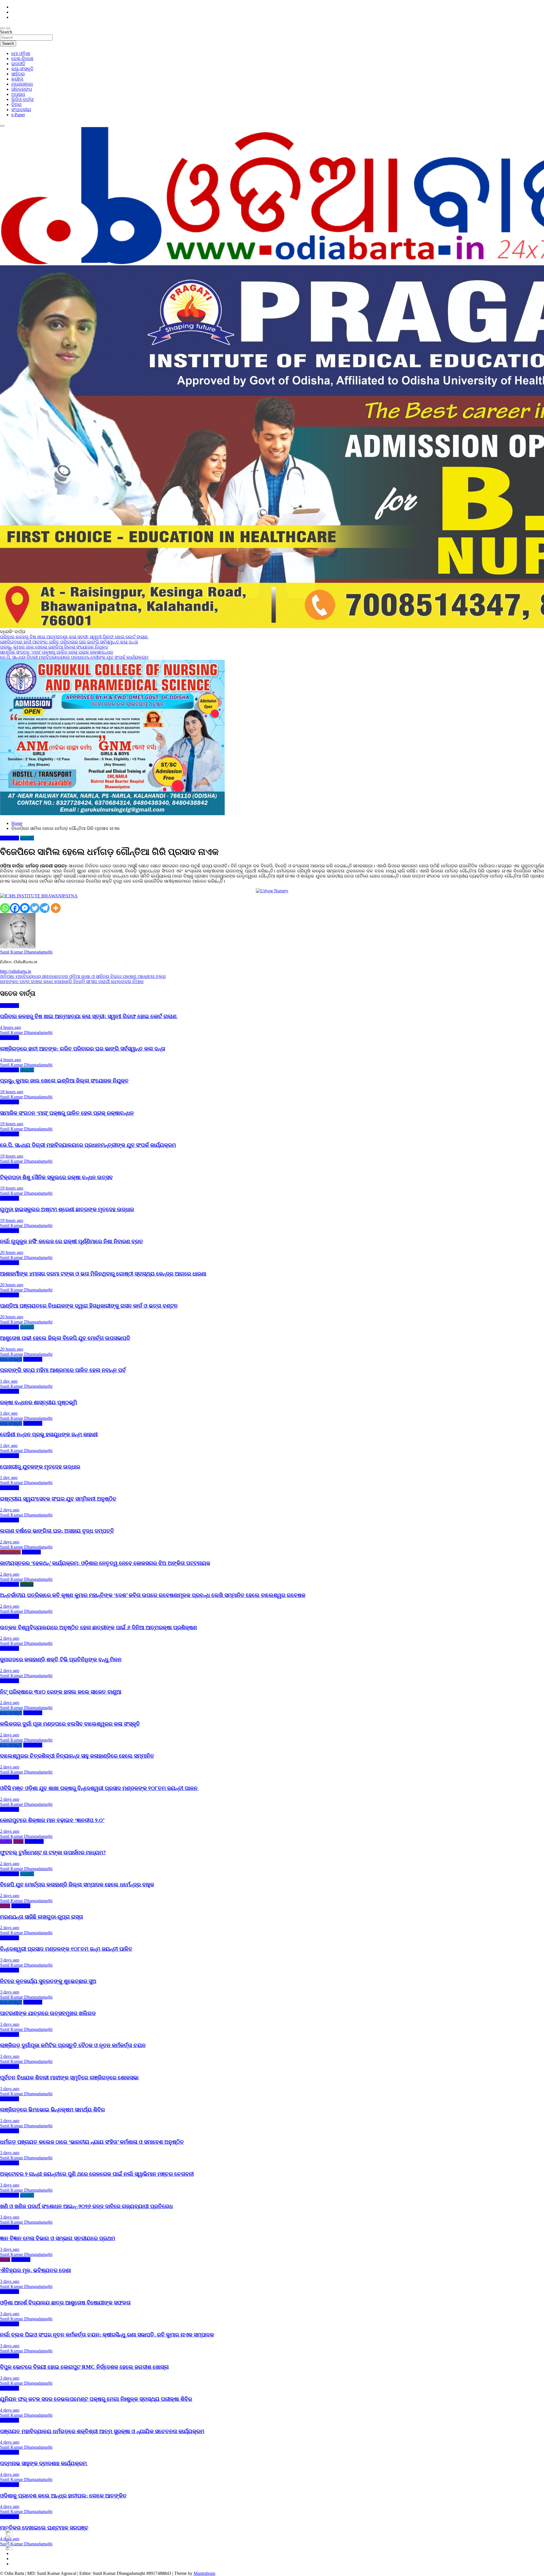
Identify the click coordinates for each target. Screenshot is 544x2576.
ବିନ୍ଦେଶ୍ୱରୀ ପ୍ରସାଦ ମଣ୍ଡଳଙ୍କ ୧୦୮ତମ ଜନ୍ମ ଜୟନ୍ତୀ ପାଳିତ (66, 1949)
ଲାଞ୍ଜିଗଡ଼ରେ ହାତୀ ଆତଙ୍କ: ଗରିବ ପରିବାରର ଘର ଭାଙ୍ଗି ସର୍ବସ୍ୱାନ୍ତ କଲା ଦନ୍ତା (83, 1049)
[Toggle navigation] (2, 28)
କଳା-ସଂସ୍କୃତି (22, 69)
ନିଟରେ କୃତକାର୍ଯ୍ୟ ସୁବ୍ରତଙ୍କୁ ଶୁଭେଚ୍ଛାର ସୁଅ (48, 1981)
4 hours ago (10, 1027)
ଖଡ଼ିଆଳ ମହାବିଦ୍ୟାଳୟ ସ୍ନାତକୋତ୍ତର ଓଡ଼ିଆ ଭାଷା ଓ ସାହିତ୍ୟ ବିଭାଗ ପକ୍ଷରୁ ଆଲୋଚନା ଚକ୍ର (83, 976)
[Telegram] (45, 908)
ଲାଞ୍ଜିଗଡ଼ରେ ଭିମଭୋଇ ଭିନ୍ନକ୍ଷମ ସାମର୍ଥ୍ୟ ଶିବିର (52, 2110)
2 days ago (10, 1510)
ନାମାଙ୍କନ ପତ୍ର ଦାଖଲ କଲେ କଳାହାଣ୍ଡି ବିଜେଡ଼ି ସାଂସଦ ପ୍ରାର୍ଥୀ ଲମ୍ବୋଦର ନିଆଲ (72, 981)
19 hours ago (12, 1124)
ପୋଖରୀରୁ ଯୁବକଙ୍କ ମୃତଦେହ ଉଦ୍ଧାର (40, 1467)
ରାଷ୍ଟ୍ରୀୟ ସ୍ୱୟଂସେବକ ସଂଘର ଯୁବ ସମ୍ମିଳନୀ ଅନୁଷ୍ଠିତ (58, 1499)
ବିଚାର (16, 104)
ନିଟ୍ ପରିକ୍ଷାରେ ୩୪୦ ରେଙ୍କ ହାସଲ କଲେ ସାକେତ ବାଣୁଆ (61, 1692)
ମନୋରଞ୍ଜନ (22, 84)
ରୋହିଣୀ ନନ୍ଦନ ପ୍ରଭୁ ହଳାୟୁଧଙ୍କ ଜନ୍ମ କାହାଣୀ (49, 1434)
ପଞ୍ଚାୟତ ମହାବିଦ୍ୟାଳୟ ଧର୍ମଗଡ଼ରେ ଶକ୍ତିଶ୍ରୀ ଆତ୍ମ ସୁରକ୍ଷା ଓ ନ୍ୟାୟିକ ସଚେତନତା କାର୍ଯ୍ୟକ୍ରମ (102, 2431)
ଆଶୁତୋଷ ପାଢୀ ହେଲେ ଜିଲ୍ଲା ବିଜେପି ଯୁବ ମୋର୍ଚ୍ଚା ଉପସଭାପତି (65, 1338)
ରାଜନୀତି (18, 64)
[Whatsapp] (5, 908)
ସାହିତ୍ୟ (18, 74)
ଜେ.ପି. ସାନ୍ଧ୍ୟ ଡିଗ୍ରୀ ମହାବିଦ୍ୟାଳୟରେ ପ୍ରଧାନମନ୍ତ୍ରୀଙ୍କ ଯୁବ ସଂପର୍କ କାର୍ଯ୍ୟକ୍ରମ (88, 1145)
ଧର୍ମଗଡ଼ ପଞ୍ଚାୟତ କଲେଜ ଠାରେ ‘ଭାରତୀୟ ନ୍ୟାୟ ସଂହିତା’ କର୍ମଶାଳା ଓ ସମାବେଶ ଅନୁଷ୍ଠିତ (92, 2142)
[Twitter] (35, 908)
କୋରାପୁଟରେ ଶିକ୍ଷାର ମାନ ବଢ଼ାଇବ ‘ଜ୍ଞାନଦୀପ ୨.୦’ (52, 1820)
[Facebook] (15, 908)
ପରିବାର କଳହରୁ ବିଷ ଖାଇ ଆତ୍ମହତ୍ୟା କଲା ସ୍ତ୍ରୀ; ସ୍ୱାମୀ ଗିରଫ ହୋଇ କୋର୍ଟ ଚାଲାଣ (89, 1016)
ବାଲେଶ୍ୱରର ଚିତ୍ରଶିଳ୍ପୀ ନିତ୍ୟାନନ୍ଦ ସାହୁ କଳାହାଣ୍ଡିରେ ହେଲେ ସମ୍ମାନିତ (77, 1756)
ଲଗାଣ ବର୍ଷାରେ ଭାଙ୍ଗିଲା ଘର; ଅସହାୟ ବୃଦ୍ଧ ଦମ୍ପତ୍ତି (57, 1531)
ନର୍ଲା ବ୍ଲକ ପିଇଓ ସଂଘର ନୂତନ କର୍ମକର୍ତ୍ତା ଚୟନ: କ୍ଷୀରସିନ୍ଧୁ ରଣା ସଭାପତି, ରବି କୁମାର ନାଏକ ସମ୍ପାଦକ (107, 2335)
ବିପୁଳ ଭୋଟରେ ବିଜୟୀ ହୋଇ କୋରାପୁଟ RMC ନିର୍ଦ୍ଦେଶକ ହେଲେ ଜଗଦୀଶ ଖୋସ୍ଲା (84, 2367)
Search (6, 32)
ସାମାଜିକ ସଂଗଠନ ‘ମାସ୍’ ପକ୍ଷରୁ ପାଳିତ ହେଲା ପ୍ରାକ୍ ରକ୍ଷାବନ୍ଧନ (67, 1113)
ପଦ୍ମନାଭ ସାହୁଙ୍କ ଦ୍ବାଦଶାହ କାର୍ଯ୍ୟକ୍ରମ (44, 2463)
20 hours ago (12, 1252)
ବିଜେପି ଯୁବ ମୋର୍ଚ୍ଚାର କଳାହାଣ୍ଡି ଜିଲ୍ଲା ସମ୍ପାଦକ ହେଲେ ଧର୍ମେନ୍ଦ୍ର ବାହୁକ (77, 1885)
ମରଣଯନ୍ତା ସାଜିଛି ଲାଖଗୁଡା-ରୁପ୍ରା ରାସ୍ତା (42, 1917)
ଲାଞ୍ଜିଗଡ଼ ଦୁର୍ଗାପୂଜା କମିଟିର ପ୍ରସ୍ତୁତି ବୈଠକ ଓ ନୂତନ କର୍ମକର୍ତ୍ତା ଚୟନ (73, 2045)
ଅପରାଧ (18, 94)
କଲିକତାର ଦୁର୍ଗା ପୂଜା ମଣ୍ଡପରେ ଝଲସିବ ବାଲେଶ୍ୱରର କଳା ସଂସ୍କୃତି (70, 1724)
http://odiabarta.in (16, 971)
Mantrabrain (204, 2573)
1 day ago (9, 1381)
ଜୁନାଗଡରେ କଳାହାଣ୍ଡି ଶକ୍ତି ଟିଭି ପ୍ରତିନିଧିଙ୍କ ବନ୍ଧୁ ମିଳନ (61, 1659)
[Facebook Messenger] (25, 908)
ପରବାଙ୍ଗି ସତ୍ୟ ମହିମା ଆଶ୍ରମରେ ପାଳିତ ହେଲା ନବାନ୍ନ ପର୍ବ (63, 1370)
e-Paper (18, 115)
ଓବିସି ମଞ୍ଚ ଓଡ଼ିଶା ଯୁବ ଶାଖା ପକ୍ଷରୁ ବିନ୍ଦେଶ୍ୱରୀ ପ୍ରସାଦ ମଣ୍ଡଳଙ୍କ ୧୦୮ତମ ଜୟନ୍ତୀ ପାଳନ (99, 1788)
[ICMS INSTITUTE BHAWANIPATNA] (39, 896)
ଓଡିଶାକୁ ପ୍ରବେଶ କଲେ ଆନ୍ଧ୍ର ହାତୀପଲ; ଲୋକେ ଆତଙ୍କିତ (63, 2496)
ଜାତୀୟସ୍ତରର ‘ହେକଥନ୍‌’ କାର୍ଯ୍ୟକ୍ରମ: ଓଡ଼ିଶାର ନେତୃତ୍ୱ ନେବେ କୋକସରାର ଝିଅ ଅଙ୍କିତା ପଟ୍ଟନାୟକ (105, 1563)
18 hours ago (12, 1092)
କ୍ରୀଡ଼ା (17, 79)
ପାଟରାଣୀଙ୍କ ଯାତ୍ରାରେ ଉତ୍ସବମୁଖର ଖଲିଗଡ (48, 2013)
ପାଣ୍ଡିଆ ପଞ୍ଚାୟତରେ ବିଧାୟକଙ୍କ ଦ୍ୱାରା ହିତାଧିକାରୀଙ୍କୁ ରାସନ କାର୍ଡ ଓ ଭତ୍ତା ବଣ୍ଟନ (89, 1306)
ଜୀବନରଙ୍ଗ (22, 89)
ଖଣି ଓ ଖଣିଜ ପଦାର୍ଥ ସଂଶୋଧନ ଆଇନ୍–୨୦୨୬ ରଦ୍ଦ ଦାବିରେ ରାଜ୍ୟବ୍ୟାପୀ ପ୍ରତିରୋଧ (86, 2206)
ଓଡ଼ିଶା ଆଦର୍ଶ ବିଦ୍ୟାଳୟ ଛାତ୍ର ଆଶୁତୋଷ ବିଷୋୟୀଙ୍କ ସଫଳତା (65, 2303)
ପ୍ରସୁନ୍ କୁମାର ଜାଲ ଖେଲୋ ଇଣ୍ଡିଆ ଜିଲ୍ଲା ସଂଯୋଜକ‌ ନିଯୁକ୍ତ (64, 1081)
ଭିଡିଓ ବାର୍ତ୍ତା (23, 99)
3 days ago (10, 1960)
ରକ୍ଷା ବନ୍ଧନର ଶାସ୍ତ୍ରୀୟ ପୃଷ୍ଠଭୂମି (39, 1402)
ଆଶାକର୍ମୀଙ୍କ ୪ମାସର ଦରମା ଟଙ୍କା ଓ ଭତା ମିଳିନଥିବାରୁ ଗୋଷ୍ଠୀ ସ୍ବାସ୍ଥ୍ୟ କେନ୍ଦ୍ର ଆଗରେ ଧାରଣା (103, 1274)
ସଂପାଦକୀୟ (21, 110)
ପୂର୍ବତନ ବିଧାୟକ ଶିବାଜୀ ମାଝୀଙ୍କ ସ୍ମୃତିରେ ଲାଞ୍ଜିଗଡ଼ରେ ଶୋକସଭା (69, 2078)
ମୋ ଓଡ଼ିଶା (21, 53)
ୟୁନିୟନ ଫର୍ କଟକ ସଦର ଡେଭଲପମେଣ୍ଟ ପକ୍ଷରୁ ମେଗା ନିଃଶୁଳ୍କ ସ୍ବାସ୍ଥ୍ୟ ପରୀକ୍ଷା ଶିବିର (96, 2399)
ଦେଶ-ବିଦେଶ (22, 59)
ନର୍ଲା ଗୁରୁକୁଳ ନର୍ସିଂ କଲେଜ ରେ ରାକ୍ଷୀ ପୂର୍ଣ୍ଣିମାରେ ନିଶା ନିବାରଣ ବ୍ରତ (72, 1241)
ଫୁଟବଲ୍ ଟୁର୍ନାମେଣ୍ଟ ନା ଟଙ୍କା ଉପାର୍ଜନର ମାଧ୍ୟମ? (53, 1852)
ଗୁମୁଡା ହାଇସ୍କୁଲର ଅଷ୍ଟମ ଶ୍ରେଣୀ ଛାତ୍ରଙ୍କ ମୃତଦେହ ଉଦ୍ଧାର (67, 1209)
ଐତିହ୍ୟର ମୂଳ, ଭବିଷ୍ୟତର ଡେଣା (35, 2270)
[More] (56, 908)
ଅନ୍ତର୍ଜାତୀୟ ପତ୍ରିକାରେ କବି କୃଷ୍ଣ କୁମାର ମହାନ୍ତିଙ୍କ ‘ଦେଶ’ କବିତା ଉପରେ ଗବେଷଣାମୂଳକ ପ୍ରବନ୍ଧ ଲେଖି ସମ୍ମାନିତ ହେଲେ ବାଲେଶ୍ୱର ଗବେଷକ (153, 1595)
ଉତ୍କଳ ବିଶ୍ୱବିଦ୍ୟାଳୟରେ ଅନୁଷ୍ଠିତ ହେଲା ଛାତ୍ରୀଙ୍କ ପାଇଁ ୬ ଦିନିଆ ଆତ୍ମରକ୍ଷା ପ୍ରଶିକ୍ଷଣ (98, 1627)
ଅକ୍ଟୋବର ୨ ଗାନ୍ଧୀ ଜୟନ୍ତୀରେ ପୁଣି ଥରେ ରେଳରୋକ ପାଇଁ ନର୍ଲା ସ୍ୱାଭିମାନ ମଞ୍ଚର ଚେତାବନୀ (97, 2174)
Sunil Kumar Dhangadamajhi (26, 952)
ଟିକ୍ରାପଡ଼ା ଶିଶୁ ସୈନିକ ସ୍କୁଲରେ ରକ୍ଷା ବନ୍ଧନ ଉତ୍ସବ (56, 1177)
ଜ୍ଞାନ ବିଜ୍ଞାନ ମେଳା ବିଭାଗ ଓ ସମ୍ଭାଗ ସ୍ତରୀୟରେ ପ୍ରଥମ (58, 2238)
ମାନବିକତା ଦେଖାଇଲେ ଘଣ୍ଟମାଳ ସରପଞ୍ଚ (44, 2528)
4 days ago (10, 2410)
